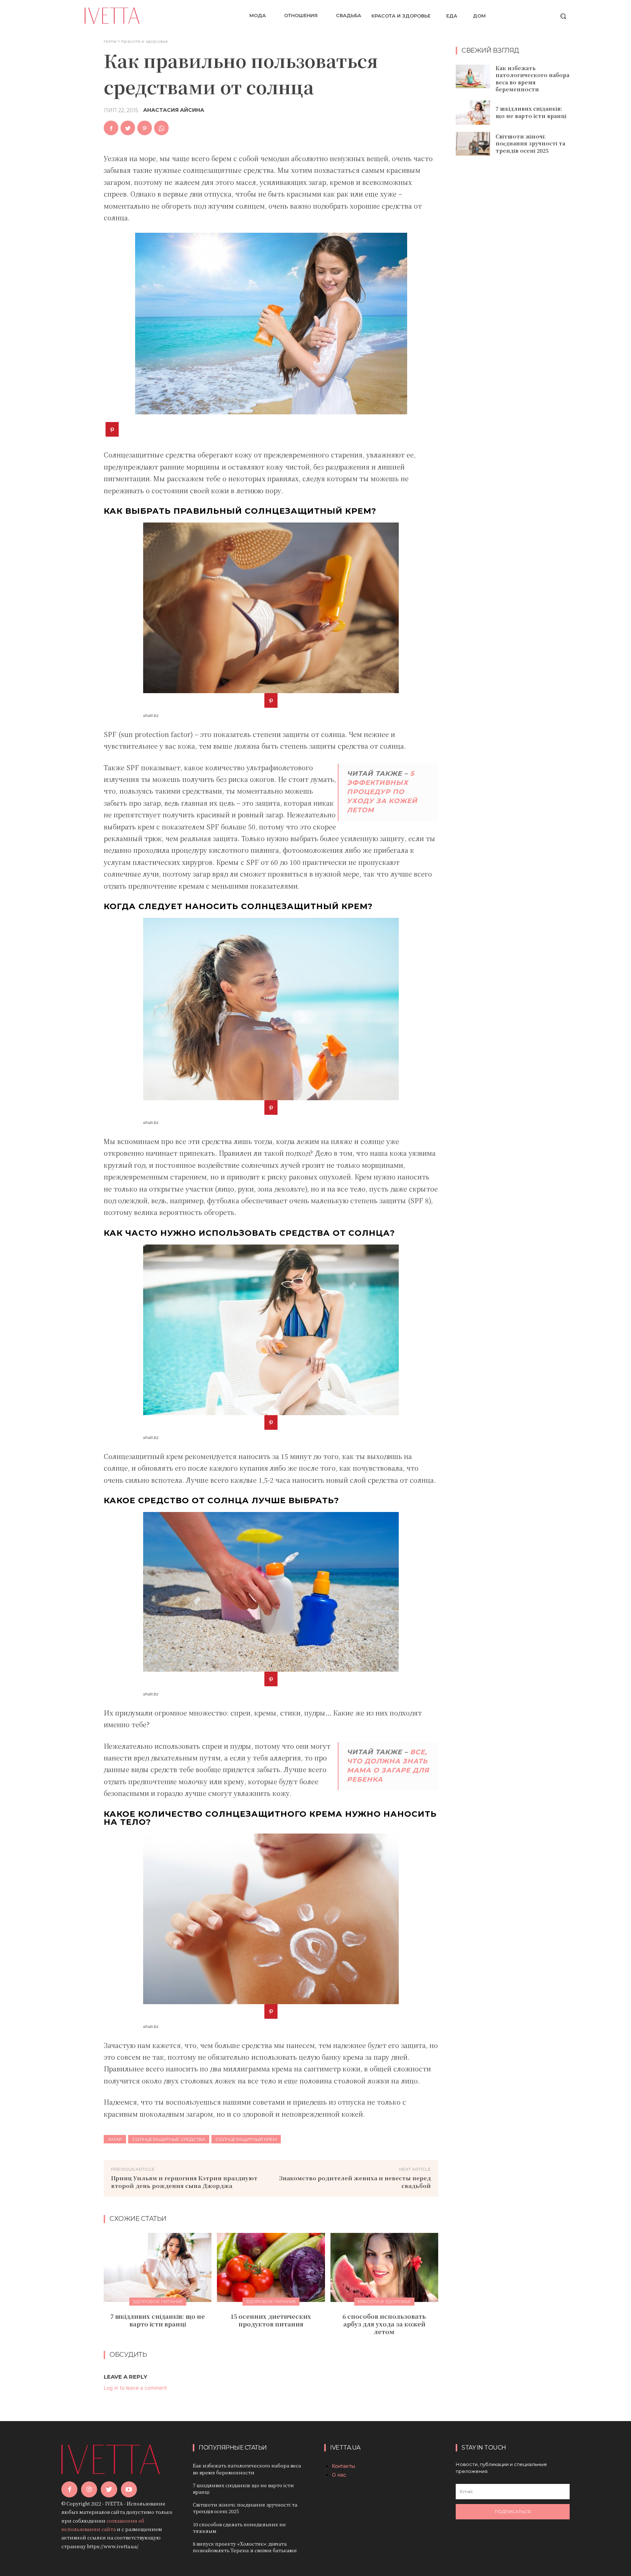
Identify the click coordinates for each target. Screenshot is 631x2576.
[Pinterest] (145, 128)
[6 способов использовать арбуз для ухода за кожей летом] (384, 2267)
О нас (339, 2475)
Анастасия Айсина (174, 110)
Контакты (344, 2466)
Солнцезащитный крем (246, 2139)
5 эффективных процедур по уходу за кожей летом (382, 792)
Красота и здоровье (145, 41)
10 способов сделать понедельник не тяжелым (239, 2528)
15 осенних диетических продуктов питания (271, 2320)
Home (110, 41)
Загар (115, 2139)
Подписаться (513, 2512)
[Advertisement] (513, 280)
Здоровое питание (158, 2301)
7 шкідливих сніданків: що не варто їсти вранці (158, 2320)
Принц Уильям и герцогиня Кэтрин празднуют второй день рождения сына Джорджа (184, 2182)
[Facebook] (111, 128)
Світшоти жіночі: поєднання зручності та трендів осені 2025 (530, 143)
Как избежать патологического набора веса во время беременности (532, 79)
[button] (563, 16)
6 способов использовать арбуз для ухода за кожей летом (384, 2324)
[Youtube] (129, 2489)
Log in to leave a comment (135, 2388)
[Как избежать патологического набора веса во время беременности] (473, 77)
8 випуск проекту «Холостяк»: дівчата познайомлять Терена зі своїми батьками (245, 2547)
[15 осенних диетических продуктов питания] (271, 2267)
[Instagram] (89, 2489)
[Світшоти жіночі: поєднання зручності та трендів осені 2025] (473, 144)
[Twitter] (128, 128)
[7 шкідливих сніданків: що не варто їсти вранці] (158, 2267)
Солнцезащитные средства (169, 2139)
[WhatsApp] (161, 128)
